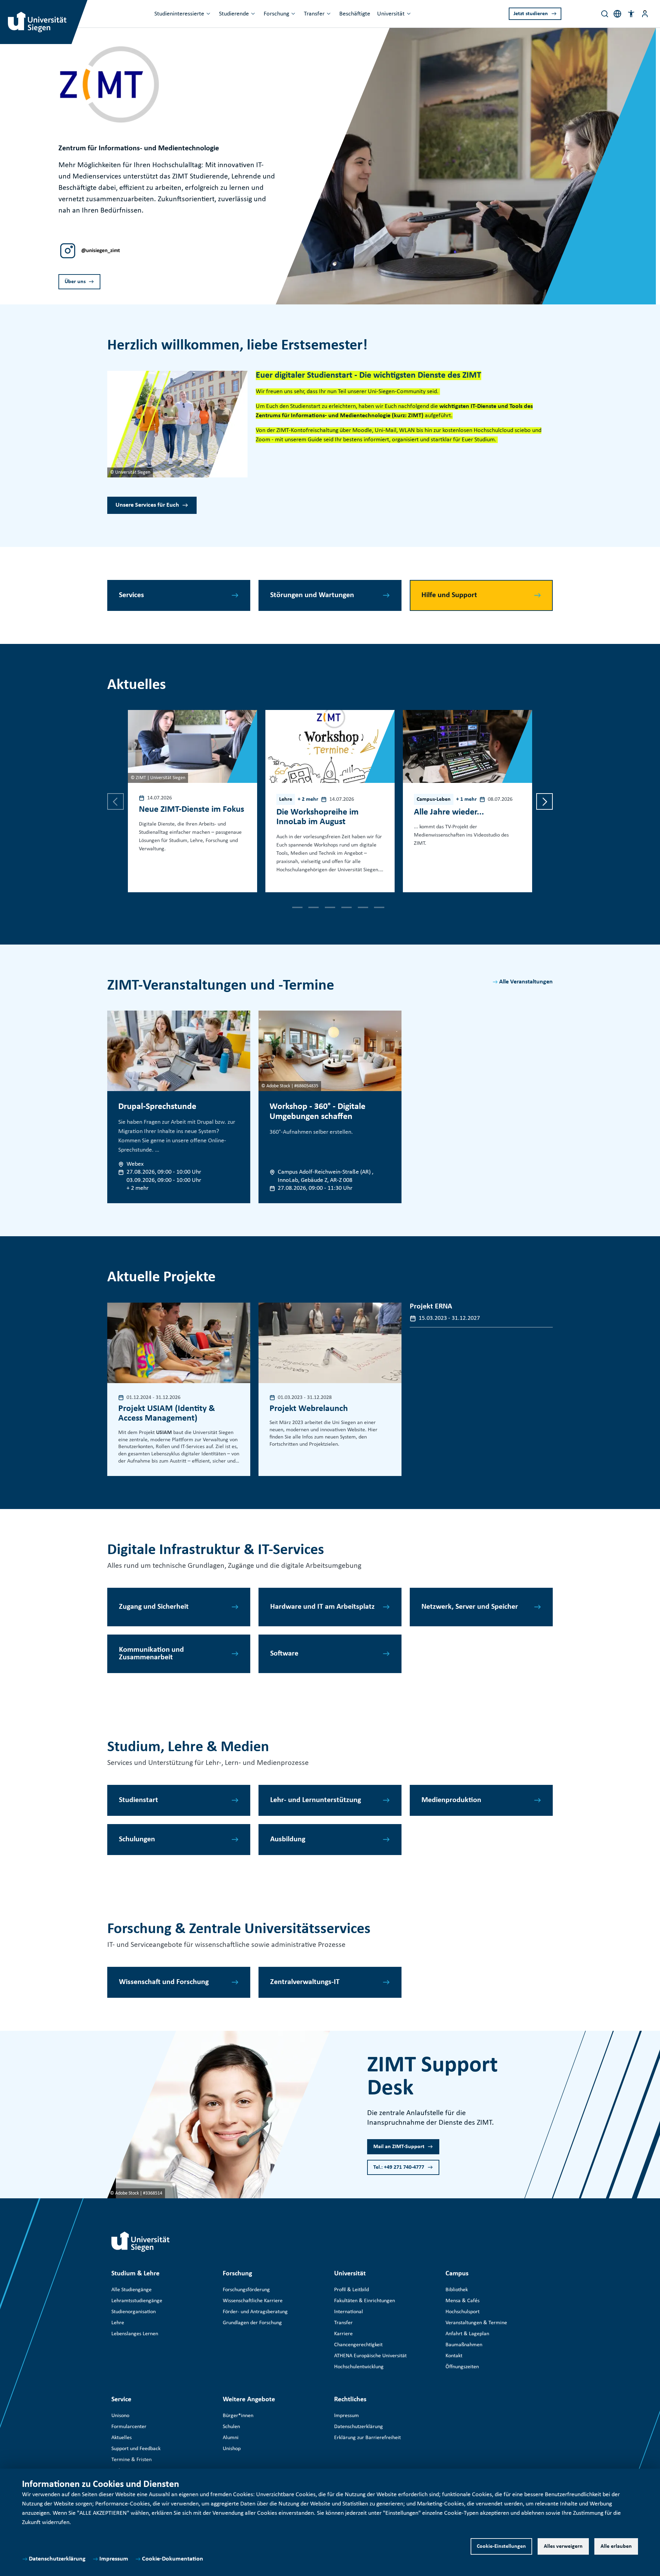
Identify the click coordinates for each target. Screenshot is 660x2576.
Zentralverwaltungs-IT (305, 1982)
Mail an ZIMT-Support (399, 2147)
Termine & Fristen (131, 2460)
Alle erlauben (616, 2546)
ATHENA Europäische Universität (370, 2356)
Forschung (276, 14)
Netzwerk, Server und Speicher (470, 1607)
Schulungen (137, 1839)
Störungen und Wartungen (312, 595)
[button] (631, 14)
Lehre (118, 2323)
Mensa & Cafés (463, 2301)
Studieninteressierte (179, 14)
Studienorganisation (134, 2312)
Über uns (75, 282)
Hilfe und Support (449, 595)
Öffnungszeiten (462, 2367)
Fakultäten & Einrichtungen (365, 2301)
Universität (391, 14)
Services (131, 595)
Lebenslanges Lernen (135, 2334)
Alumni (231, 2438)
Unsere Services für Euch (147, 505)
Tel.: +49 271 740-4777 (399, 2167)
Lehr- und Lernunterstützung (316, 1800)
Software (284, 1654)
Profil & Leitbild (351, 2290)
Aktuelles (122, 2438)
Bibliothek (457, 2290)
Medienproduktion (451, 1800)
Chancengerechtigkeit (358, 2345)
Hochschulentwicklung (359, 2367)
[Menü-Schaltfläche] (645, 14)
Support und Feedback (136, 2449)
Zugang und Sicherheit (154, 1607)
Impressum (114, 2559)
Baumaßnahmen (464, 2345)
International (349, 2312)
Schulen (231, 2427)
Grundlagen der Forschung (252, 2323)
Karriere (343, 2334)
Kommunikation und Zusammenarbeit (151, 1654)
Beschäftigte (355, 14)
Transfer (314, 14)
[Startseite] (141, 2242)
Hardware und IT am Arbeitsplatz (322, 1607)
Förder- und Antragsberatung (255, 2312)
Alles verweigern (563, 2546)
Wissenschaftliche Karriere (253, 2301)
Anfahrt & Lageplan (467, 2334)
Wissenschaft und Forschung (164, 1982)
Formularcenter (129, 2427)
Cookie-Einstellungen (501, 2546)
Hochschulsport (463, 2312)
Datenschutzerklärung (57, 2559)
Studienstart (139, 1800)
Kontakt (454, 2356)
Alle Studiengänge (131, 2290)
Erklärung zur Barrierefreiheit (367, 2438)
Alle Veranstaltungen (526, 982)
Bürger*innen (238, 2416)
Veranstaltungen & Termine (476, 2323)
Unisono (120, 2416)
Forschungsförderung (246, 2290)
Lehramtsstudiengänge (137, 2301)
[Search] (605, 14)
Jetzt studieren (531, 14)
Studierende (234, 14)
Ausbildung (288, 1839)
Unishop (232, 2449)
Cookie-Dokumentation (173, 2559)
